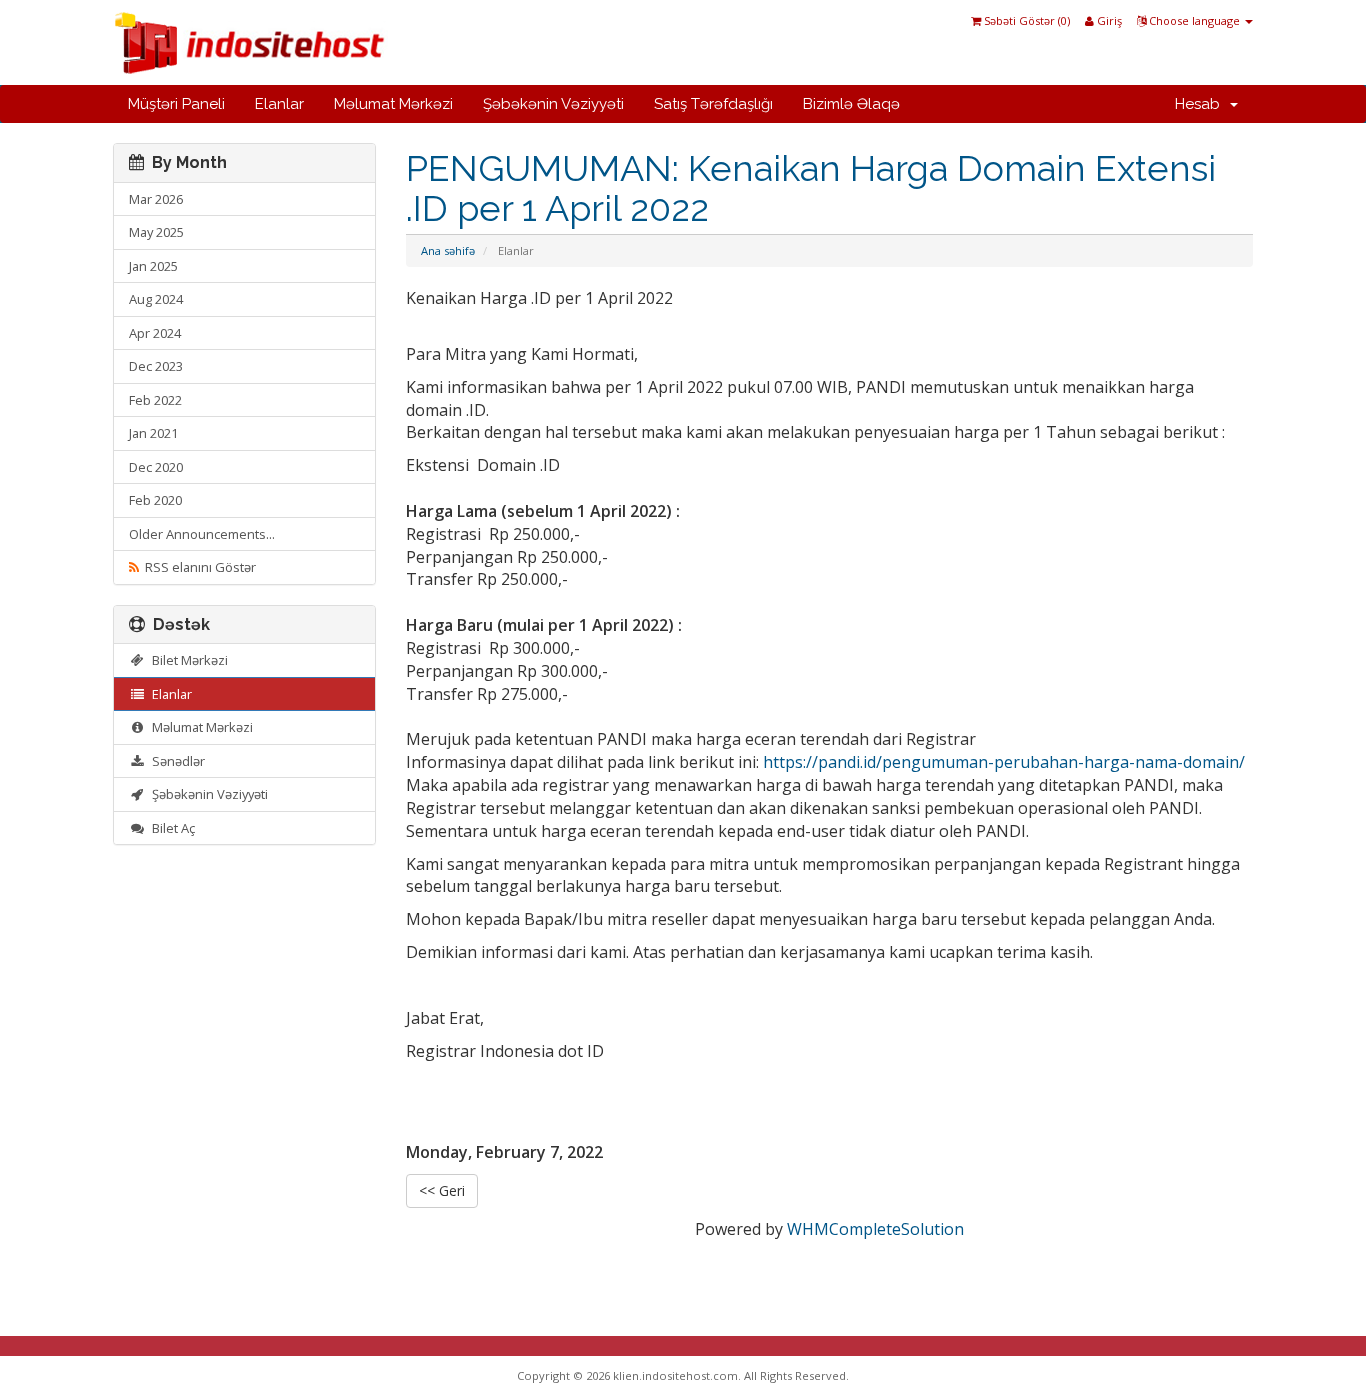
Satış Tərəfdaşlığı (713, 104)
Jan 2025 (153, 266)
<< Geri (442, 1190)
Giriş (1108, 20)
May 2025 (156, 232)
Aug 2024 (156, 299)
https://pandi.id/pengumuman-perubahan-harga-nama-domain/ (1004, 762)
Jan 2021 (153, 433)
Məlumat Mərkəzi (393, 104)
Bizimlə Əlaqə (851, 104)
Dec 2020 (156, 467)
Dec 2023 (156, 366)
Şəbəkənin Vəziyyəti (553, 104)
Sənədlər (175, 761)
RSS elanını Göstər (197, 567)
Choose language (1194, 20)
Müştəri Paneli (176, 104)
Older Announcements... (202, 534)
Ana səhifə (448, 250)
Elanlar (279, 104)
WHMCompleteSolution (875, 1229)
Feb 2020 (155, 500)
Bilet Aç (170, 828)
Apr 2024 (155, 333)
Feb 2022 (155, 400)
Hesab (1201, 104)
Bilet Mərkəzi (187, 660)
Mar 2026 (156, 199)
